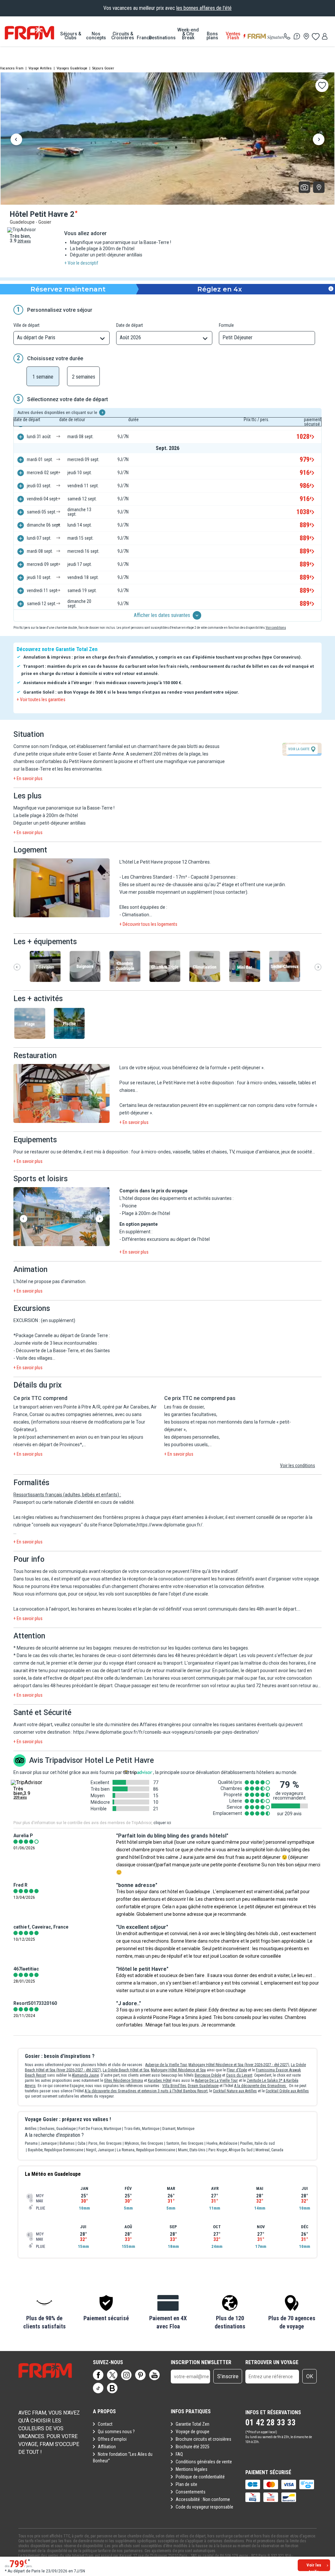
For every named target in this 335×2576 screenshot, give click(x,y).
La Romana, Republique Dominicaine (146, 2150)
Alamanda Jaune (85, 2075)
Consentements (191, 2492)
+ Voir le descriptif (81, 263)
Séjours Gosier (103, 68)
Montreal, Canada (269, 2150)
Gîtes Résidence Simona (123, 2081)
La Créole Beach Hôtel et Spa (126, 2070)
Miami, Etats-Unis (192, 2150)
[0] (315, 36)
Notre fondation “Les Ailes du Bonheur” (123, 2457)
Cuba (81, 2143)
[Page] (98, 2375)
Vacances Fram (12, 68)
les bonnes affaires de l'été (204, 8)
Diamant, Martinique (178, 2129)
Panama (31, 2143)
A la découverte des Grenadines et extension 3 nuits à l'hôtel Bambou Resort (146, 2091)
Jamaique (49, 2143)
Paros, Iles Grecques (105, 2143)
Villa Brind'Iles (174, 2086)
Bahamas (67, 2143)
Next (319, 140)
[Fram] (29, 33)
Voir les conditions (298, 1465)
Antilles (31, 2129)
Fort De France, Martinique (100, 2129)
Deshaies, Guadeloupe (58, 2129)
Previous (16, 140)
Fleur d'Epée (237, 2070)
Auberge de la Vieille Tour (166, 2065)
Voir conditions (276, 628)
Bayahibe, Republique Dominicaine (55, 2150)
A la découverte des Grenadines (261, 2086)
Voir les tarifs (314, 2567)
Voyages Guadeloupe (72, 68)
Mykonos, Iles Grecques (144, 2143)
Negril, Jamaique (100, 2150)
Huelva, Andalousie (222, 2143)
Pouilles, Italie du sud (257, 2143)
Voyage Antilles (40, 68)
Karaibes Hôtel (160, 2081)
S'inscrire (228, 2376)
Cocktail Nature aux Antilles (235, 2091)
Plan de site (186, 2484)
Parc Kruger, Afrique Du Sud (230, 2150)
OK (310, 2376)
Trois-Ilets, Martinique (142, 2129)
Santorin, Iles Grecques (185, 2143)
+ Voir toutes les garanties (41, 700)
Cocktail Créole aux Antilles (287, 2091)
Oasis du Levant (239, 2075)
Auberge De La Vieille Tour (216, 2081)
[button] (62, 888)
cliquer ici (162, 1823)
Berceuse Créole (208, 2075)
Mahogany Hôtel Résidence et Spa (178, 2070)
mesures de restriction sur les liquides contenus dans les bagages (181, 1648)
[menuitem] (71, 36)
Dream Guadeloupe (203, 2086)
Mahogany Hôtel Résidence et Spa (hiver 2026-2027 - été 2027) (239, 2065)
